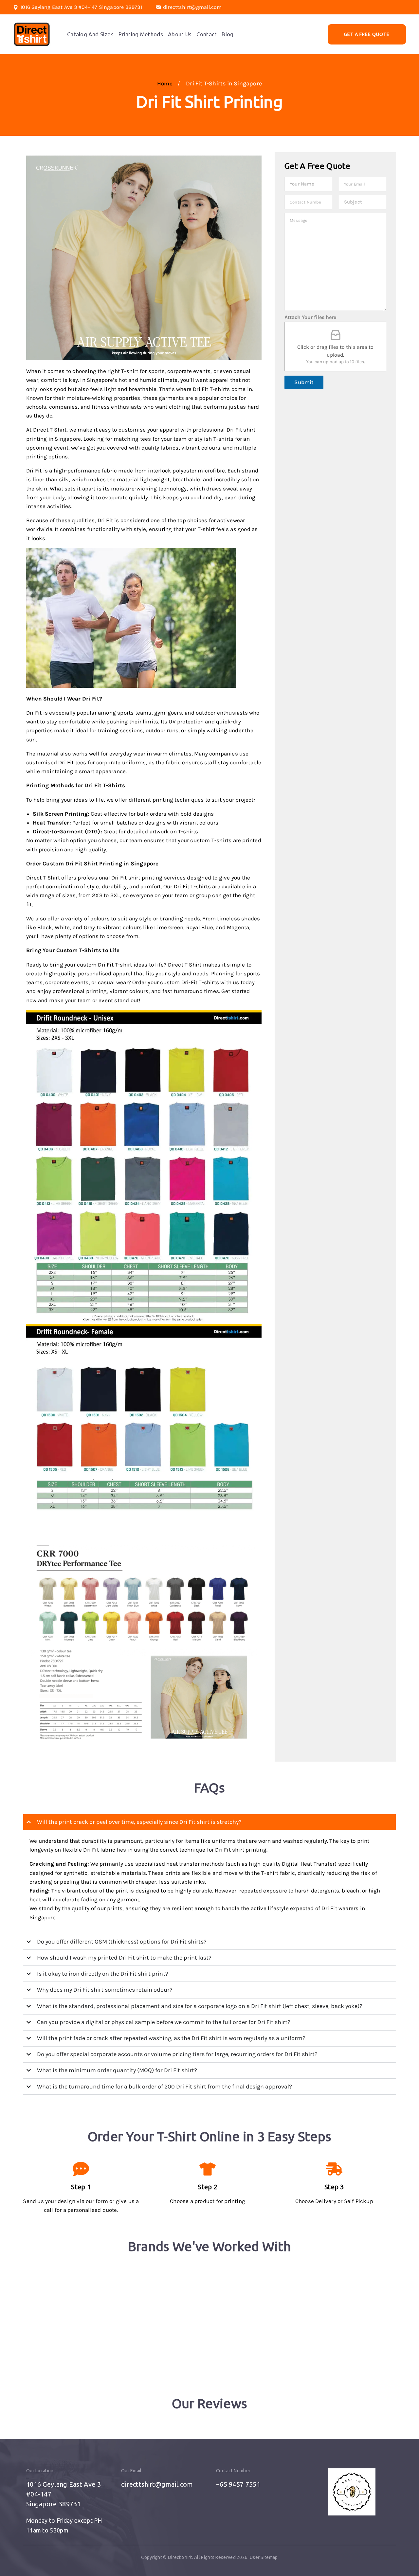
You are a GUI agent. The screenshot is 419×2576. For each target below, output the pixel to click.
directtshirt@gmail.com (192, 7)
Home (166, 83)
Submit (304, 382)
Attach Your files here (310, 317)
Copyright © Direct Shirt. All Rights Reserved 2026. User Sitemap (209, 2557)
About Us (180, 34)
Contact (207, 34)
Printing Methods (141, 34)
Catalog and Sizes (90, 34)
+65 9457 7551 (238, 2484)
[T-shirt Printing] (32, 34)
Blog (228, 34)
